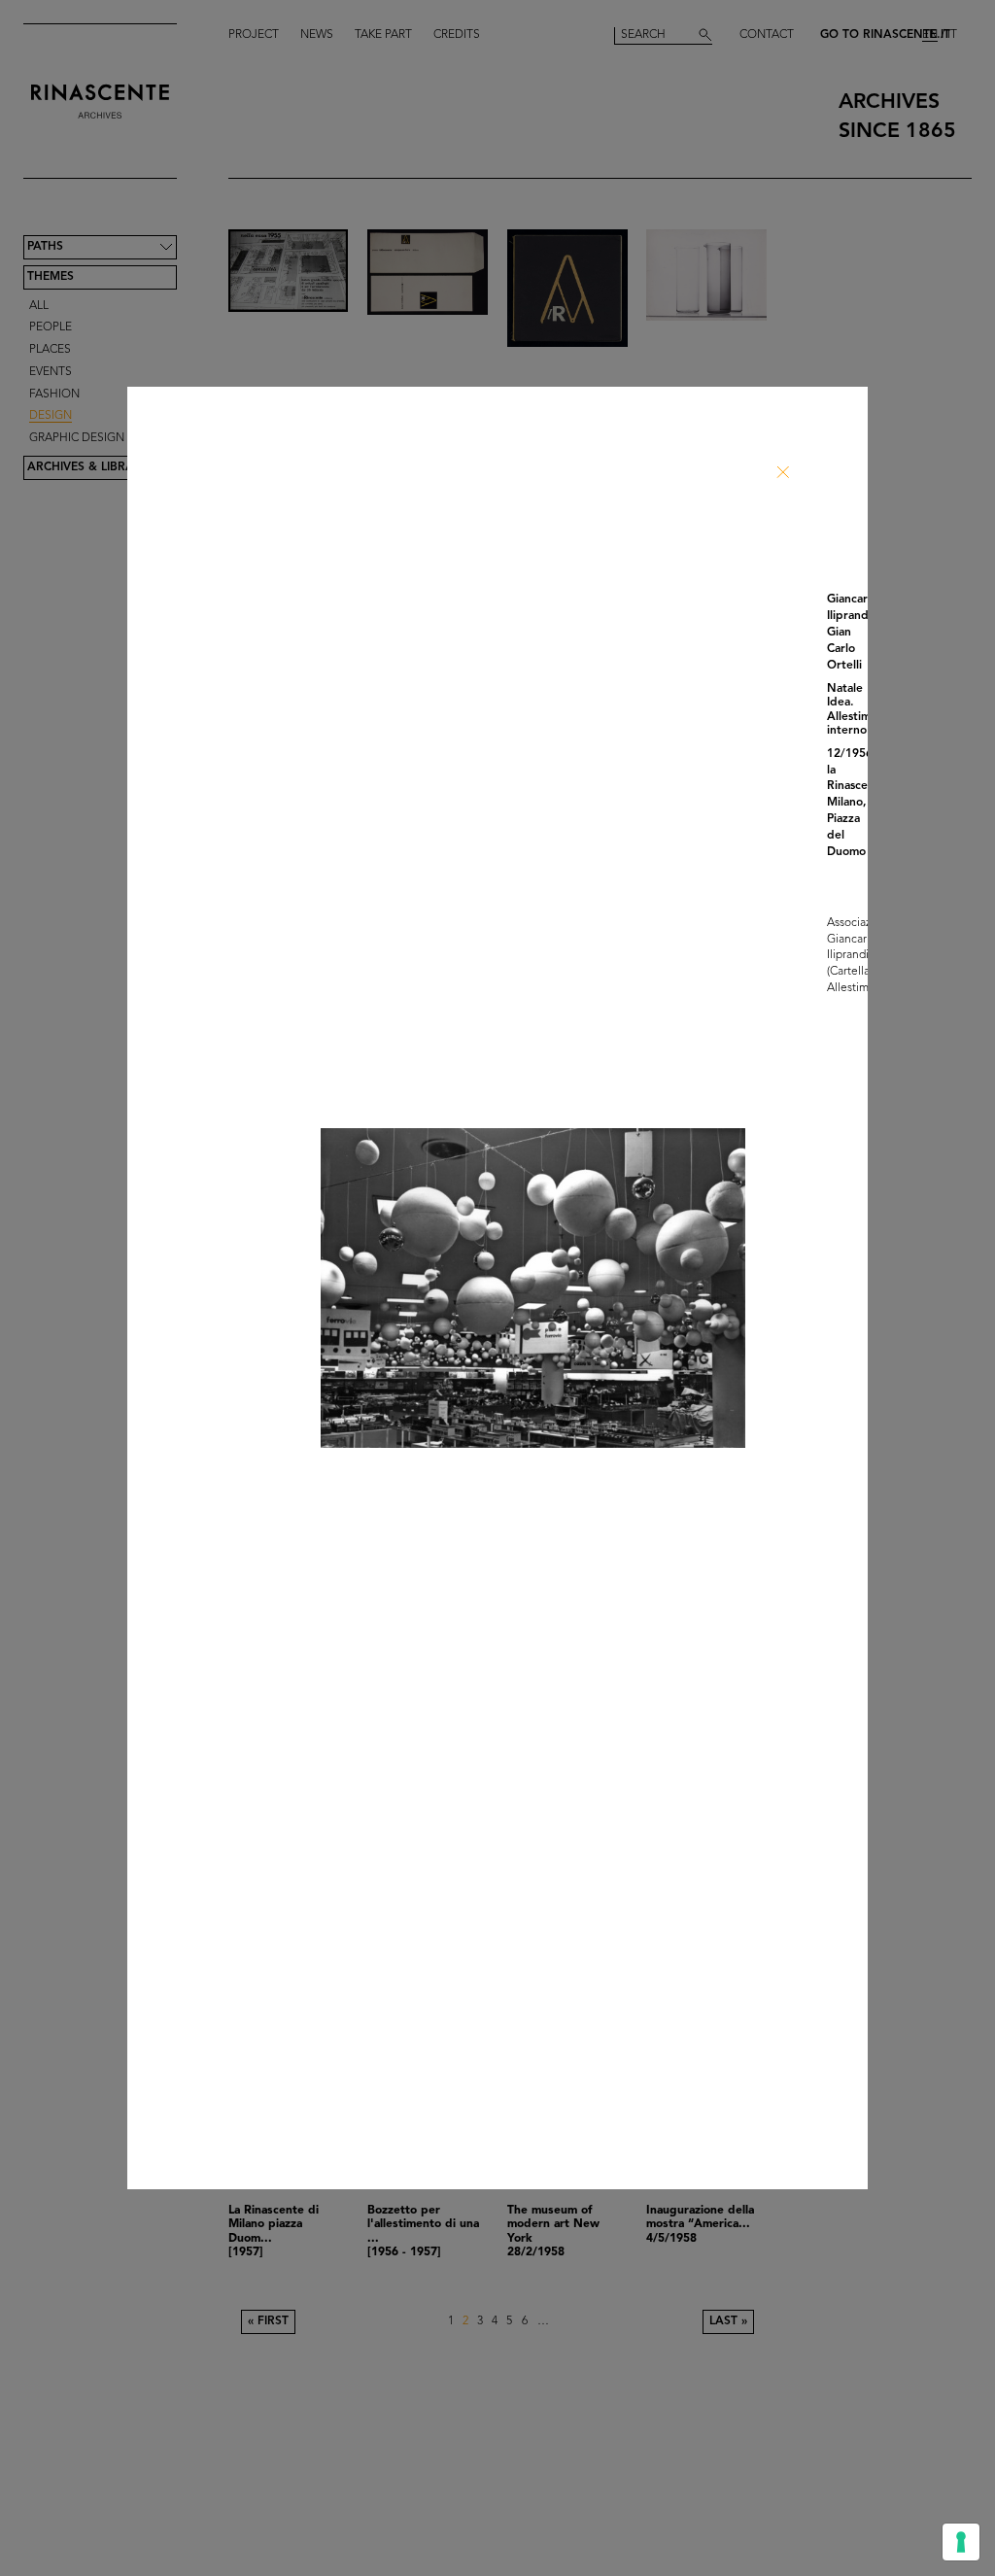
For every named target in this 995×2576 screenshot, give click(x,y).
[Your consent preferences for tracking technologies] (961, 2542)
